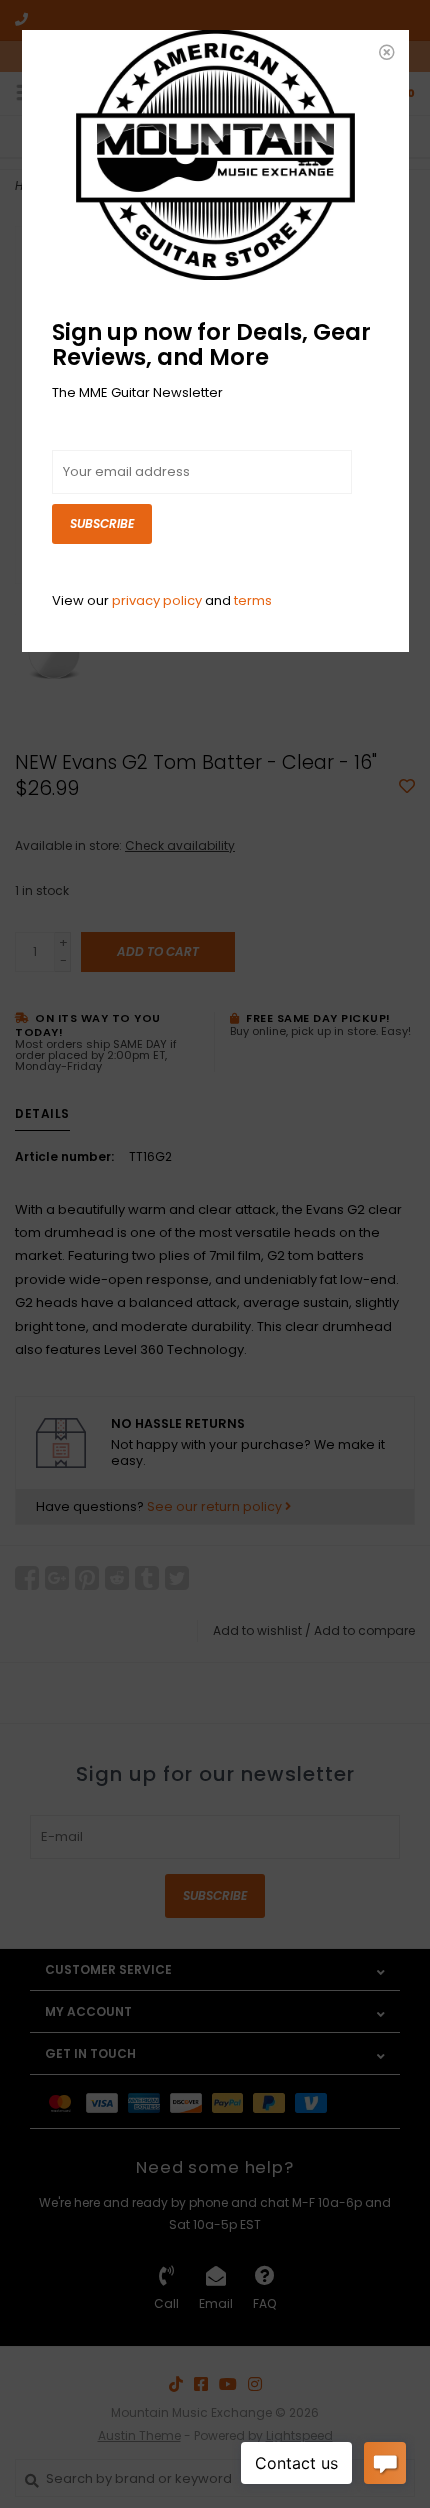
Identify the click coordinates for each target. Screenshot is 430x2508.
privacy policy (157, 600)
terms (253, 600)
